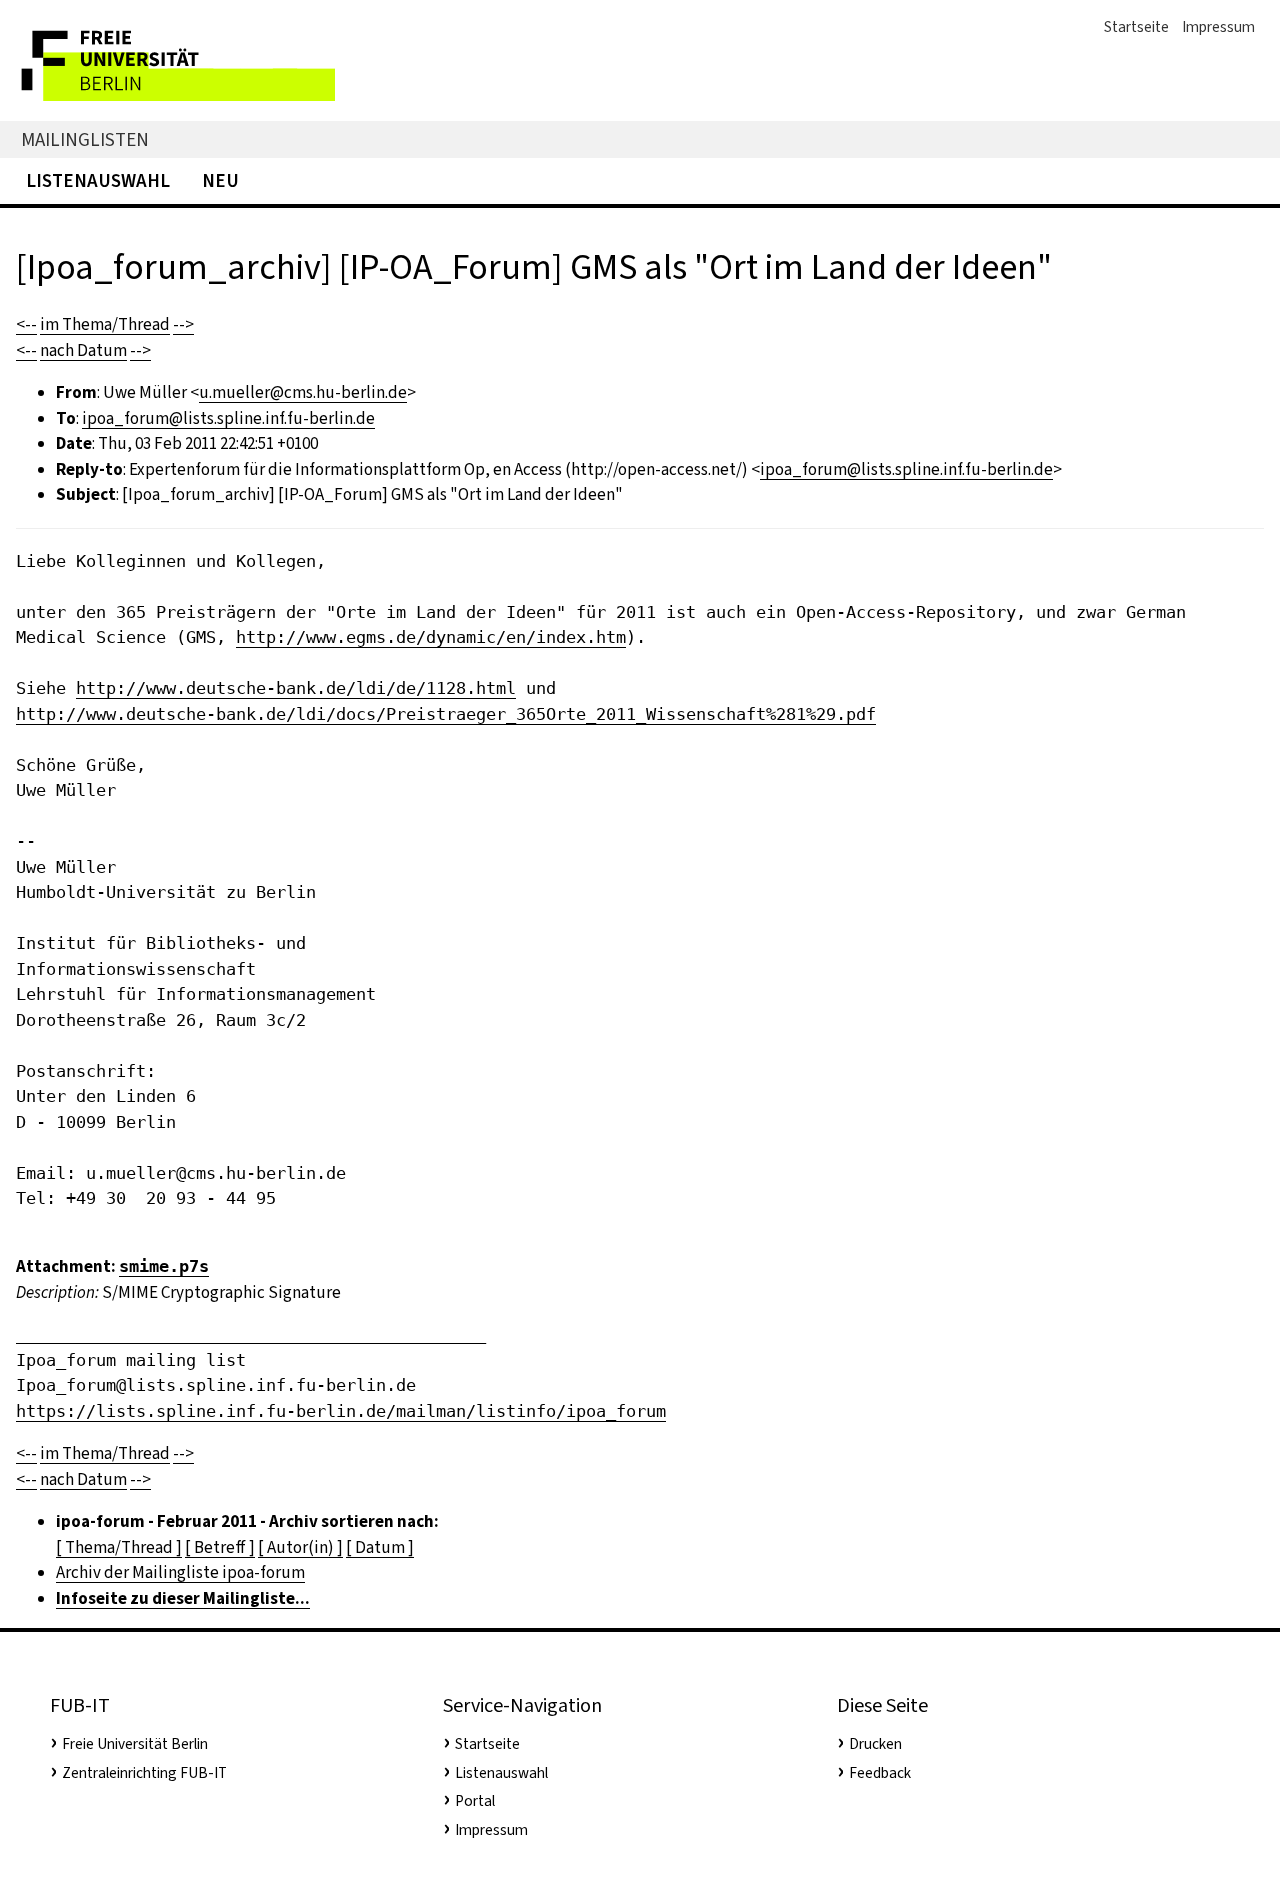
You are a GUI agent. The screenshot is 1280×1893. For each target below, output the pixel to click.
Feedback (880, 1773)
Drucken (875, 1744)
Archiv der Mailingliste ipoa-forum (180, 1572)
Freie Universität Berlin (135, 1744)
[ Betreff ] (220, 1547)
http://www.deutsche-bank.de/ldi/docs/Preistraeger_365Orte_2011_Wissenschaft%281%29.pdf (446, 714)
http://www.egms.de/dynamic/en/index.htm (431, 637)
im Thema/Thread (105, 324)
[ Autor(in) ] (300, 1547)
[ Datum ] (380, 1547)
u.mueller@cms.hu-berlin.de (303, 392)
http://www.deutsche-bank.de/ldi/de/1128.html (296, 688)
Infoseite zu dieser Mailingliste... (183, 1598)
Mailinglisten (85, 139)
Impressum (1218, 27)
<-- (26, 324)
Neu (220, 180)
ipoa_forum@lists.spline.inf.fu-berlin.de (228, 418)
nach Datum (83, 350)
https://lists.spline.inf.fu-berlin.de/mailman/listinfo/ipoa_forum (341, 1411)
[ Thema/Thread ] (119, 1547)
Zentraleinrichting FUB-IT (144, 1773)
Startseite (1136, 27)
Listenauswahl (98, 180)
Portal (475, 1801)
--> (183, 324)
